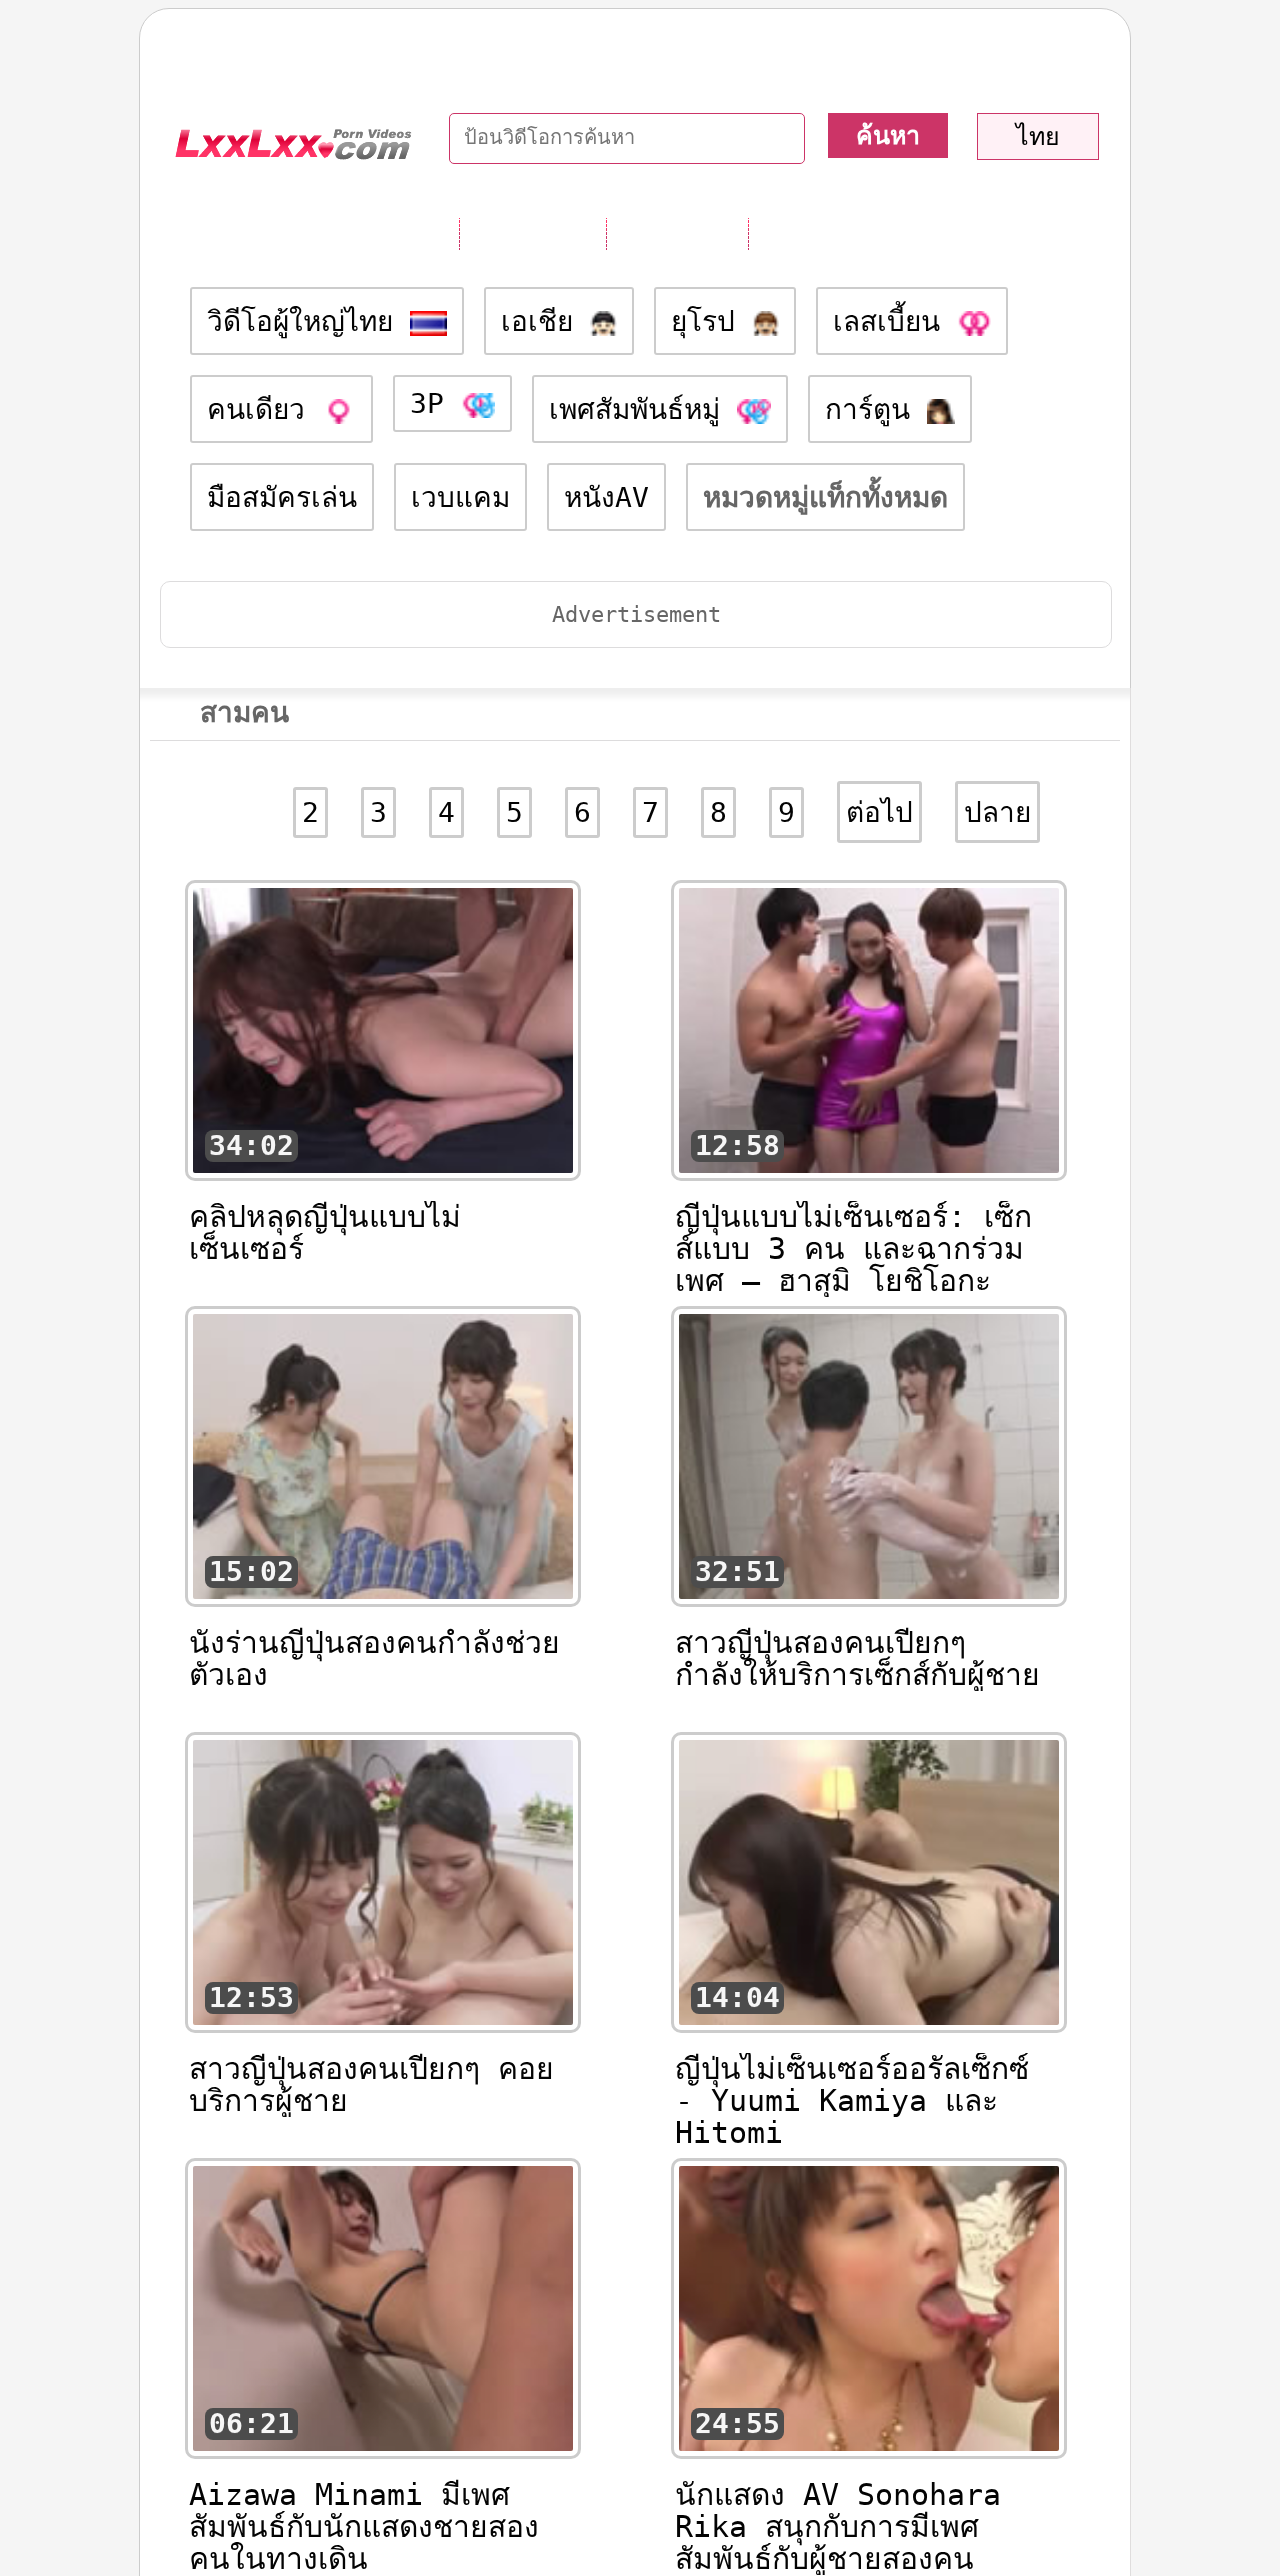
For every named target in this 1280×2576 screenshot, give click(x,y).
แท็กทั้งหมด (532, 233)
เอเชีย (545, 321)
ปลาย (997, 812)
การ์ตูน (876, 409)
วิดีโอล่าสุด (677, 233)
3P (435, 403)
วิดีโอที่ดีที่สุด (829, 233)
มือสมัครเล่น (282, 497)
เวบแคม (460, 497)
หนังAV (606, 497)
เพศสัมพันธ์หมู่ (643, 409)
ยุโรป (711, 321)
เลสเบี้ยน (895, 321)
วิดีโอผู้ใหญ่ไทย (308, 321)
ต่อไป (879, 812)
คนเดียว (264, 409)
